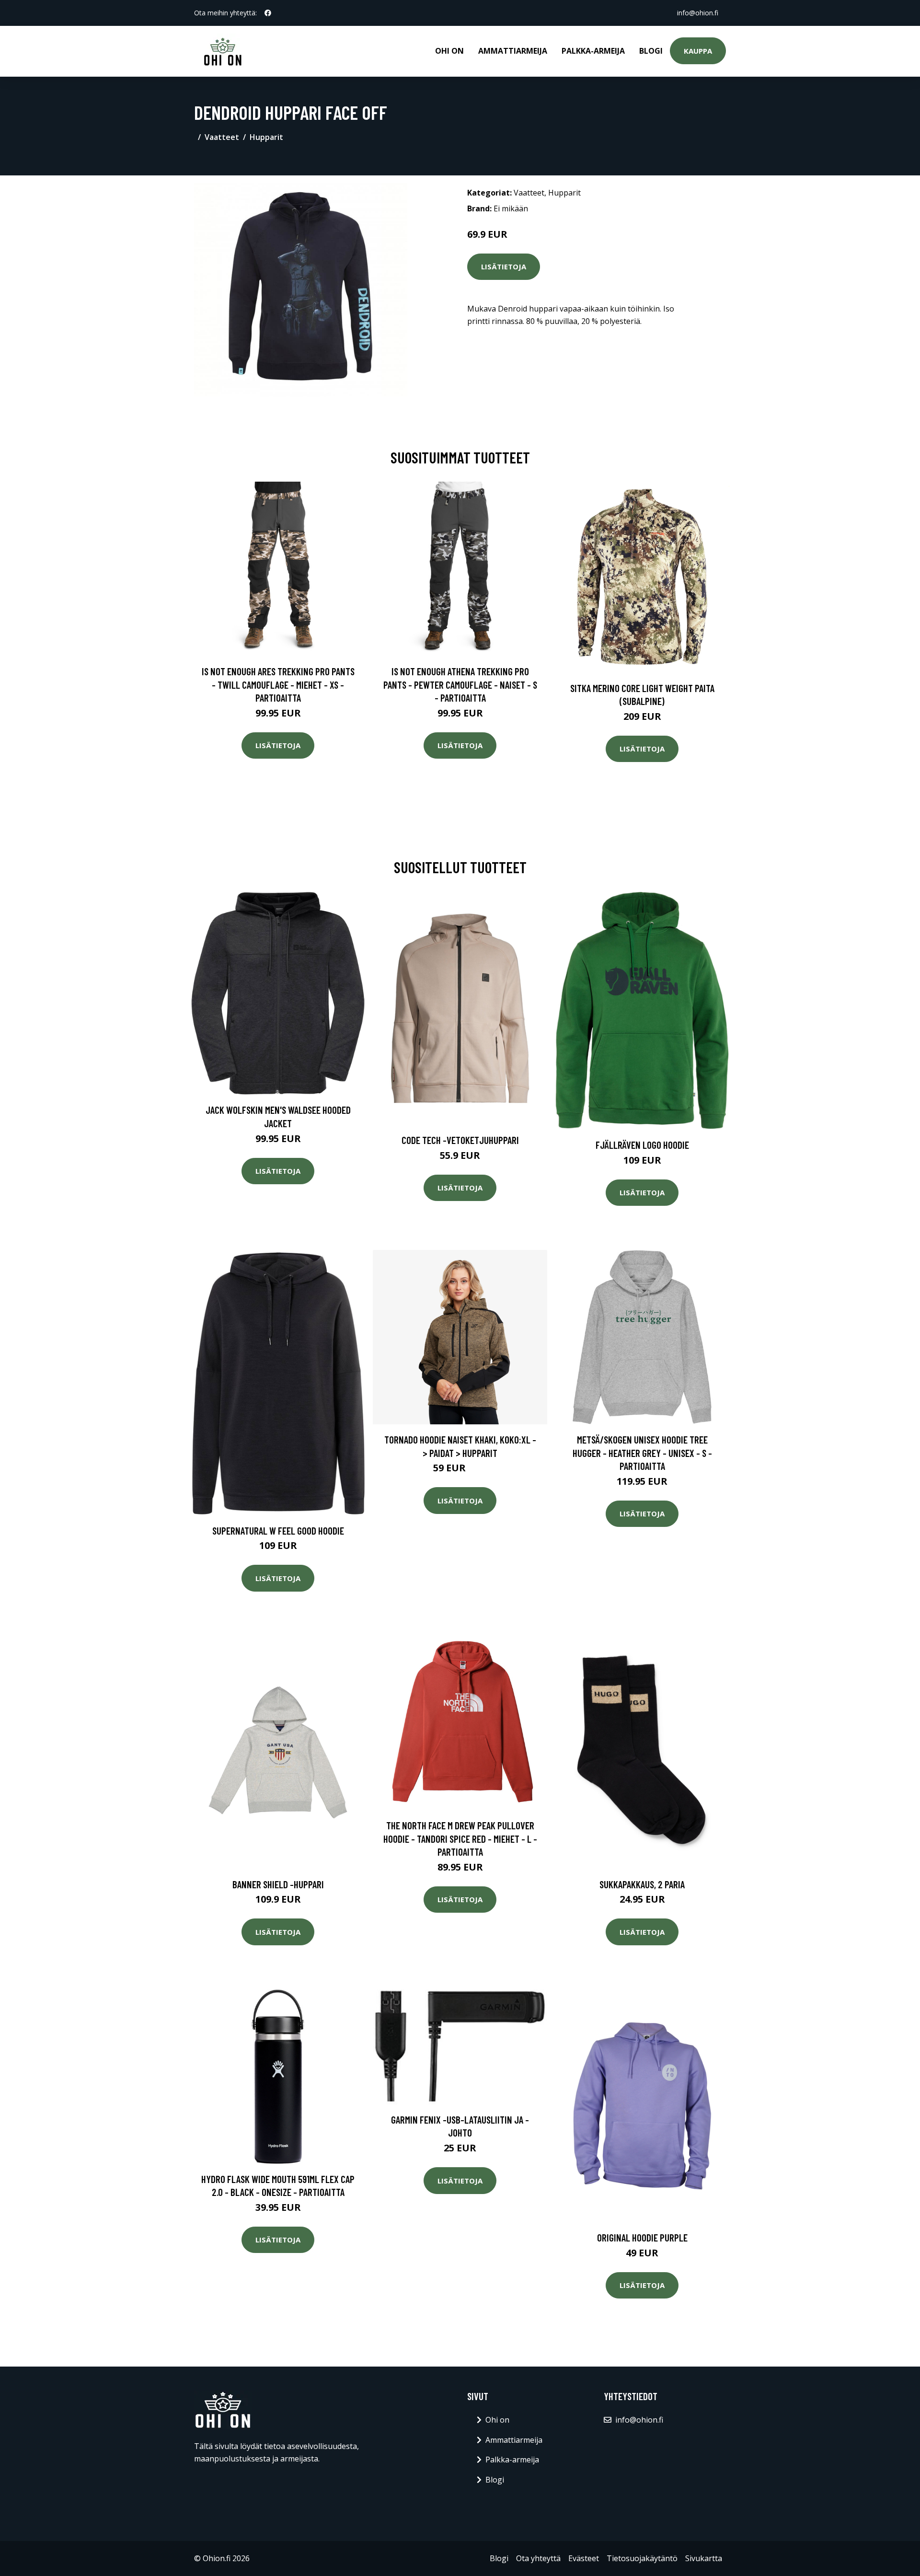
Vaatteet (222, 137)
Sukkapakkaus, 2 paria (642, 1884)
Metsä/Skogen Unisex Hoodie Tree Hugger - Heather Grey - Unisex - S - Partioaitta (642, 1453)
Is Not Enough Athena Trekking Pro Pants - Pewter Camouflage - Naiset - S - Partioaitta (460, 684)
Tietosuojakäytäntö (642, 2558)
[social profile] (268, 13)
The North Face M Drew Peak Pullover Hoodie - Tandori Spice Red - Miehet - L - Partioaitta (460, 1838)
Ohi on (449, 51)
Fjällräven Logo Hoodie (642, 1145)
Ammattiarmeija (513, 51)
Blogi (651, 51)
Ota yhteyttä (538, 2558)
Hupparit (266, 137)
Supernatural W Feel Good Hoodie (278, 1531)
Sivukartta (704, 2558)
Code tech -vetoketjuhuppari (460, 1140)
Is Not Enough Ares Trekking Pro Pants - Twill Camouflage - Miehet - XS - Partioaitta (278, 684)
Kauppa (698, 51)
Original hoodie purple (642, 2237)
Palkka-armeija (593, 51)
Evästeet (584, 2558)
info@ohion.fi (698, 13)
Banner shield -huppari (278, 1884)
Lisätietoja (504, 266)
